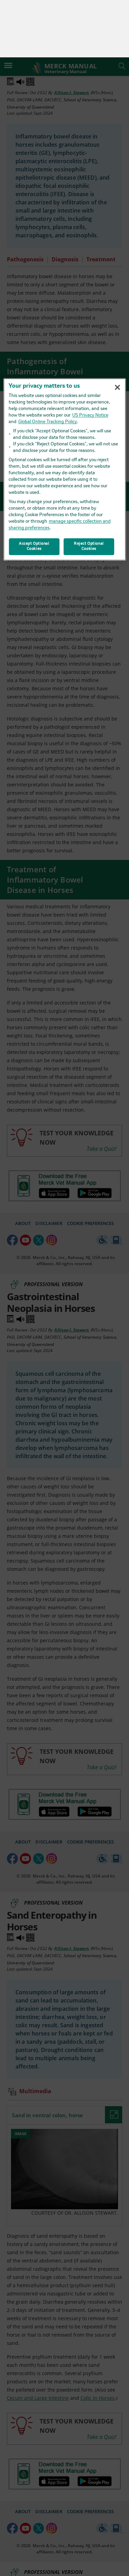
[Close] (118, 330)
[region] (64, 412)
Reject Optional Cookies (89, 489)
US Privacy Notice (90, 358)
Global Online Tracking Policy (48, 365)
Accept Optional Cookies (34, 489)
